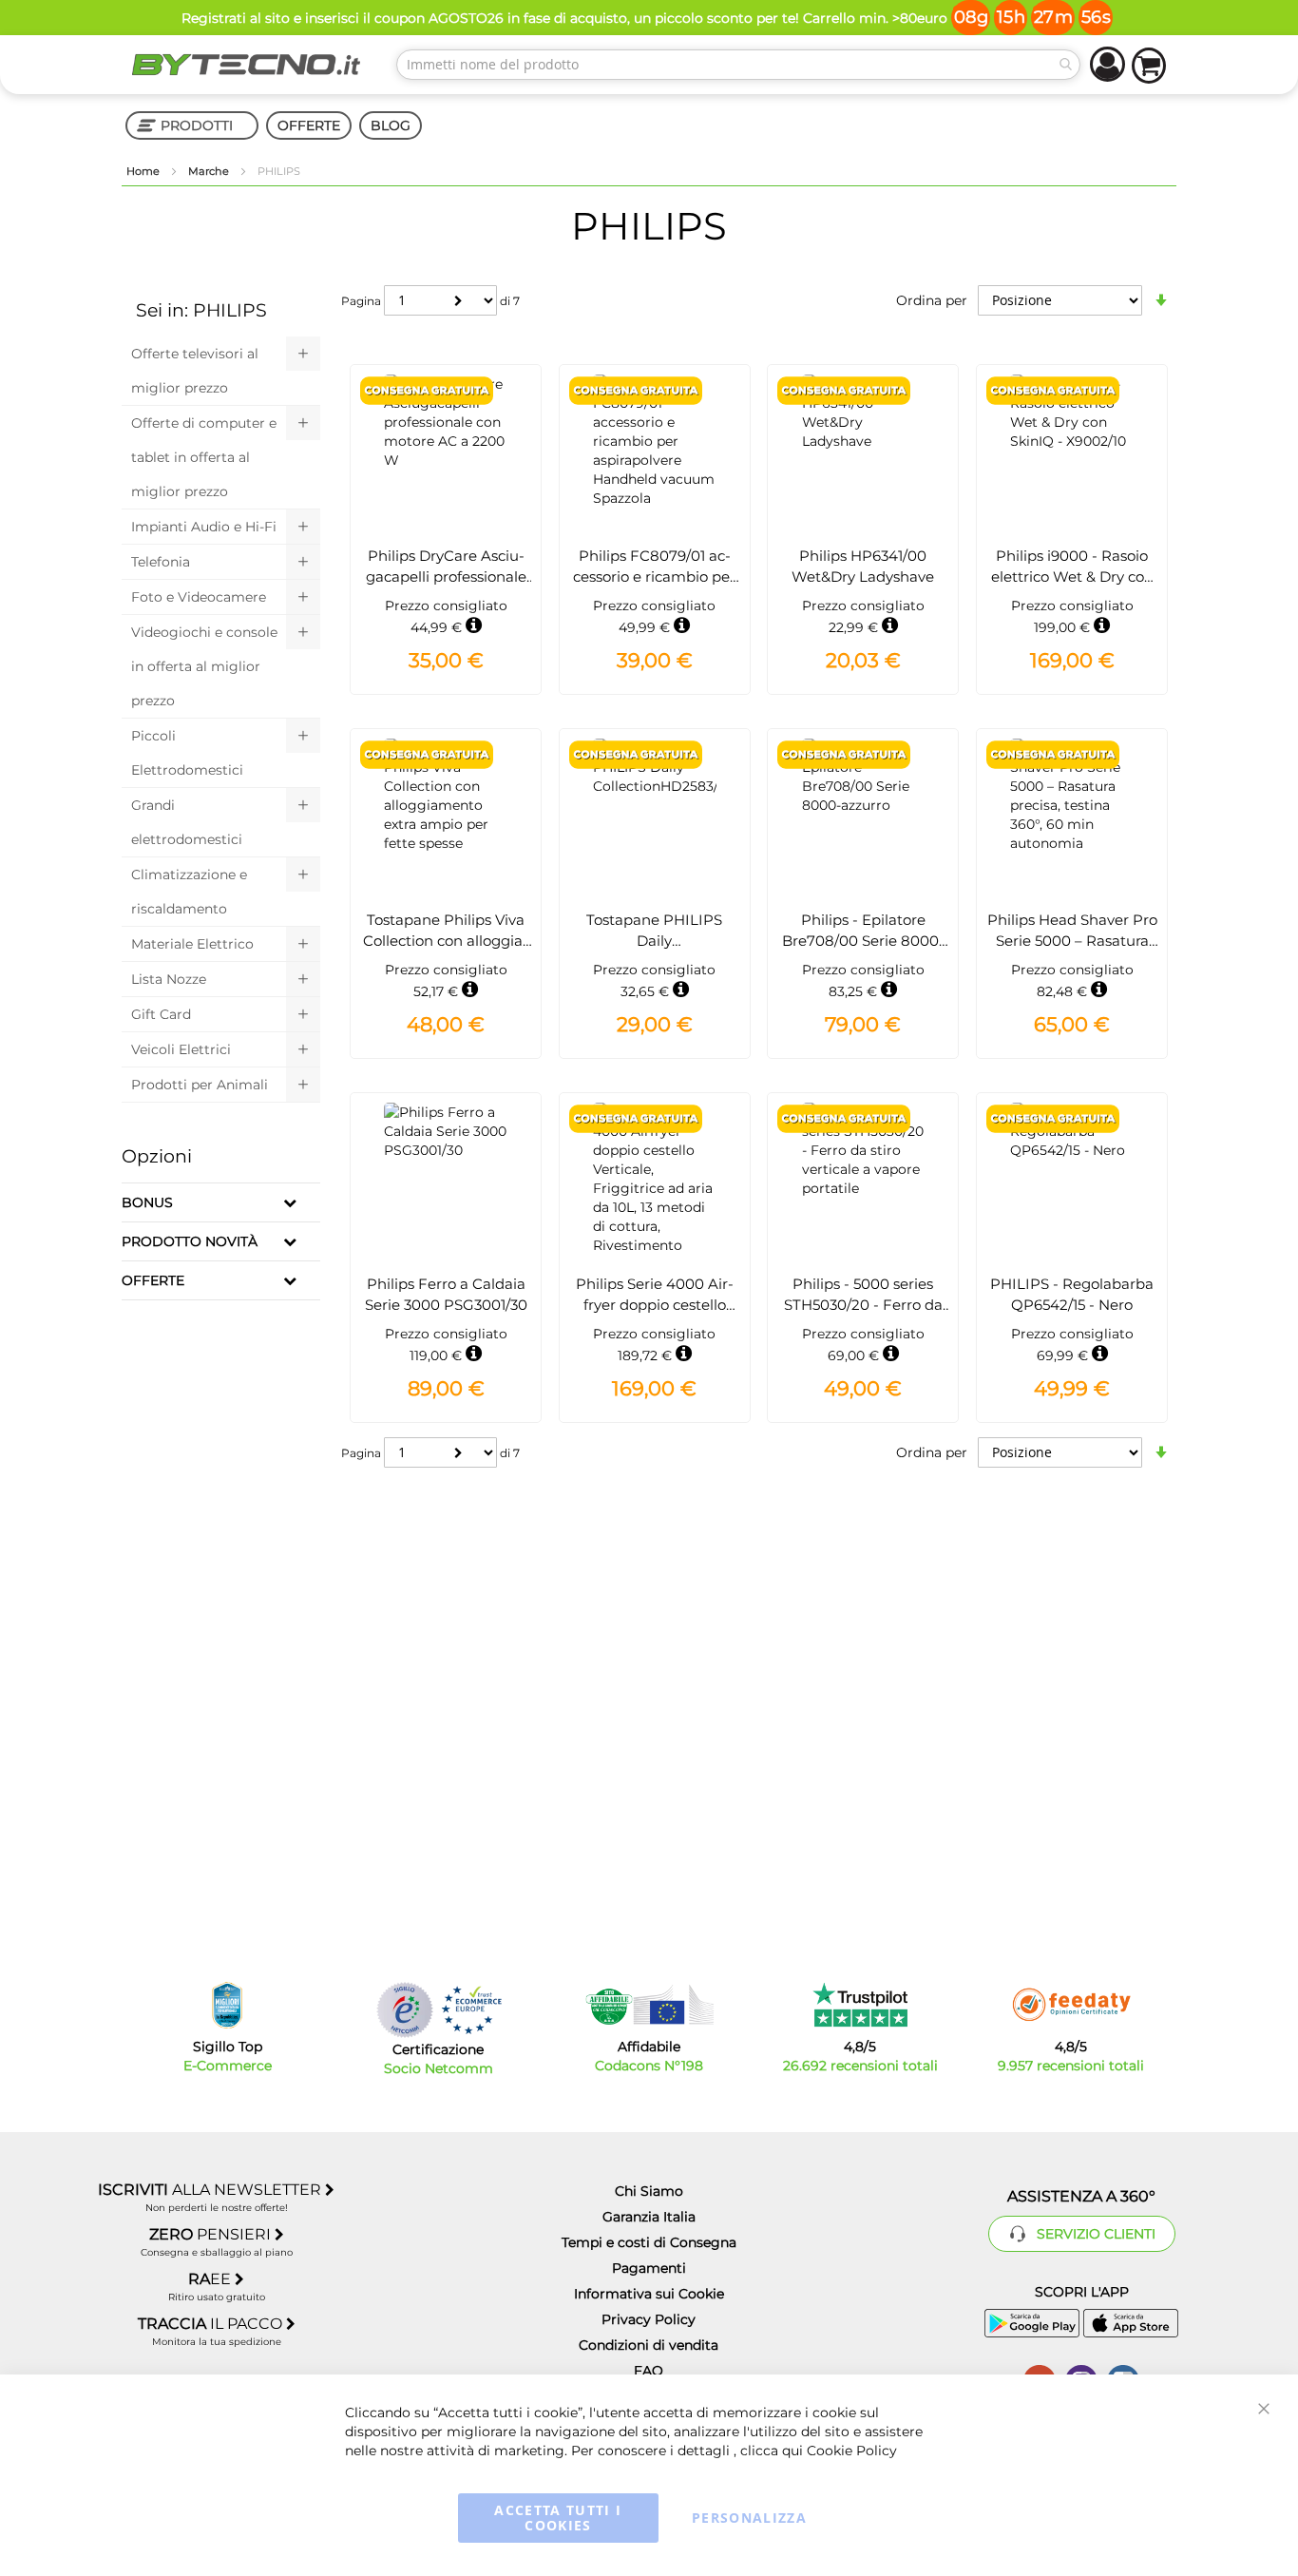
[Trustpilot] (860, 2005)
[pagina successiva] (458, 301)
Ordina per (932, 300)
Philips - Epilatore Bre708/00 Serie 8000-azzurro (863, 941)
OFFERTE (309, 125)
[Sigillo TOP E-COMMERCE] (227, 2005)
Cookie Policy (852, 2451)
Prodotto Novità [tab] (190, 1241)
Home (144, 171)
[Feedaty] (1071, 2005)
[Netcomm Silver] (405, 2010)
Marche (210, 171)
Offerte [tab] (153, 1280)
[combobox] (738, 65)
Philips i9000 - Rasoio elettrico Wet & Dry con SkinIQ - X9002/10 (1072, 577)
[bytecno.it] (246, 65)
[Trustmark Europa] (471, 2010)
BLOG (391, 125)
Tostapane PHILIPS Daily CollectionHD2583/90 (654, 941)
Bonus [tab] (147, 1202)
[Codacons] (649, 2005)
